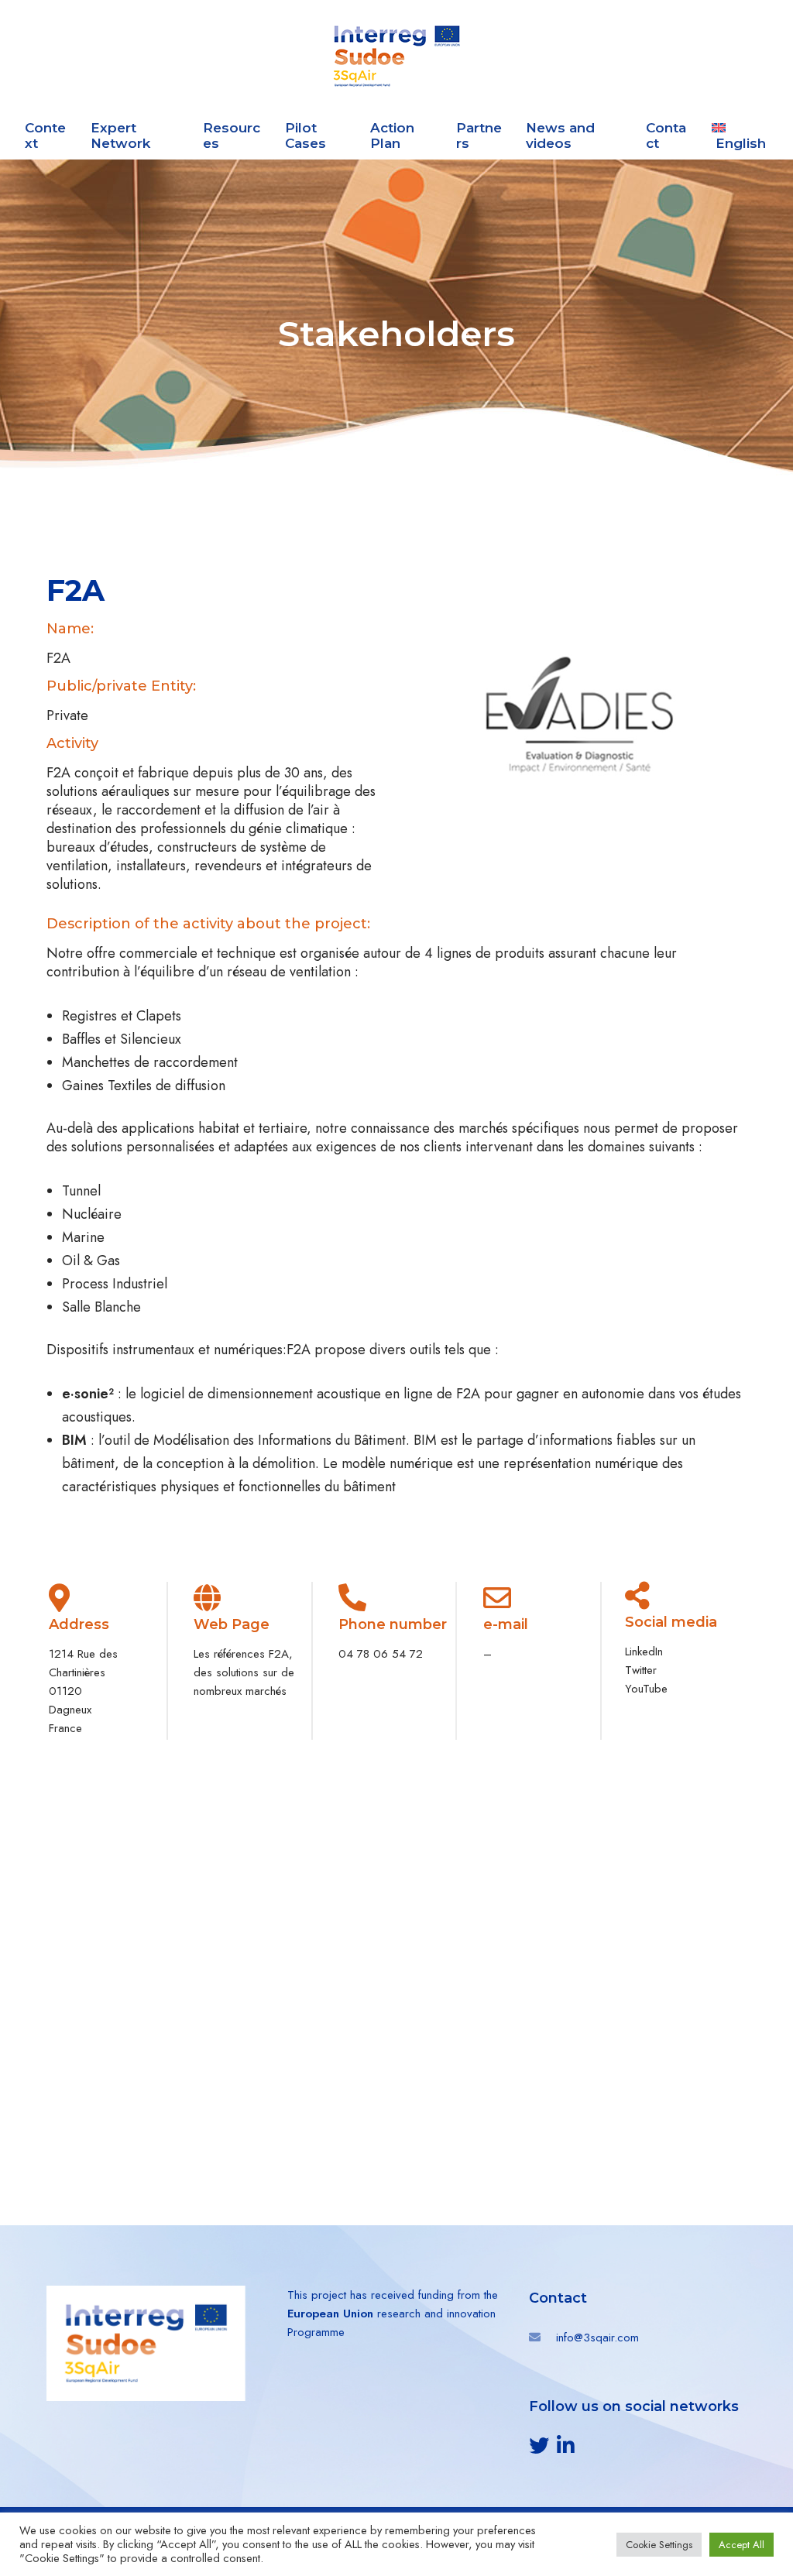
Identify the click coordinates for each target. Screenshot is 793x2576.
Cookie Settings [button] (659, 2545)
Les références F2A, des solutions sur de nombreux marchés (244, 1672)
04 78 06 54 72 (381, 1654)
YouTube (646, 1689)
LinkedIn (644, 1652)
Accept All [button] (742, 2545)
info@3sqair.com (597, 2338)
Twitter (641, 1670)
